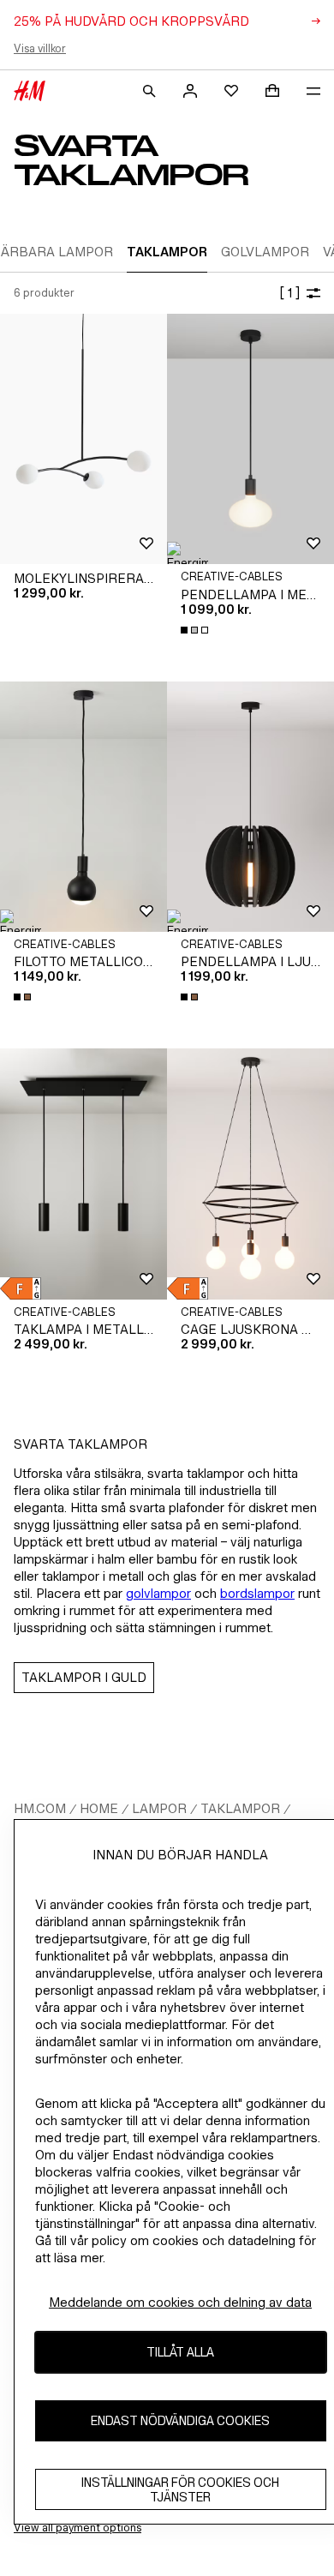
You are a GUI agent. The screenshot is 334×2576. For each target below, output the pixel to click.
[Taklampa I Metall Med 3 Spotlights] (83, 1174)
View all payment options (78, 2528)
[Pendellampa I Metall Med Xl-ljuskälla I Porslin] (250, 439)
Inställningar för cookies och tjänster (180, 2489)
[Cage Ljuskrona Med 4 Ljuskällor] (250, 1174)
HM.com (40, 1808)
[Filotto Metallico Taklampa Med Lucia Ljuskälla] (83, 807)
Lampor (159, 1808)
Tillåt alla (180, 2352)
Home (99, 1808)
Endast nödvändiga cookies (180, 2420)
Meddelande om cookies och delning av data (180, 2302)
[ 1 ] (289, 293)
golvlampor (158, 1593)
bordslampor (257, 1593)
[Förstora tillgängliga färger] (196, 630)
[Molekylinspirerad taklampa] (83, 439)
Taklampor (240, 1808)
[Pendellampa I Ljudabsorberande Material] (250, 807)
